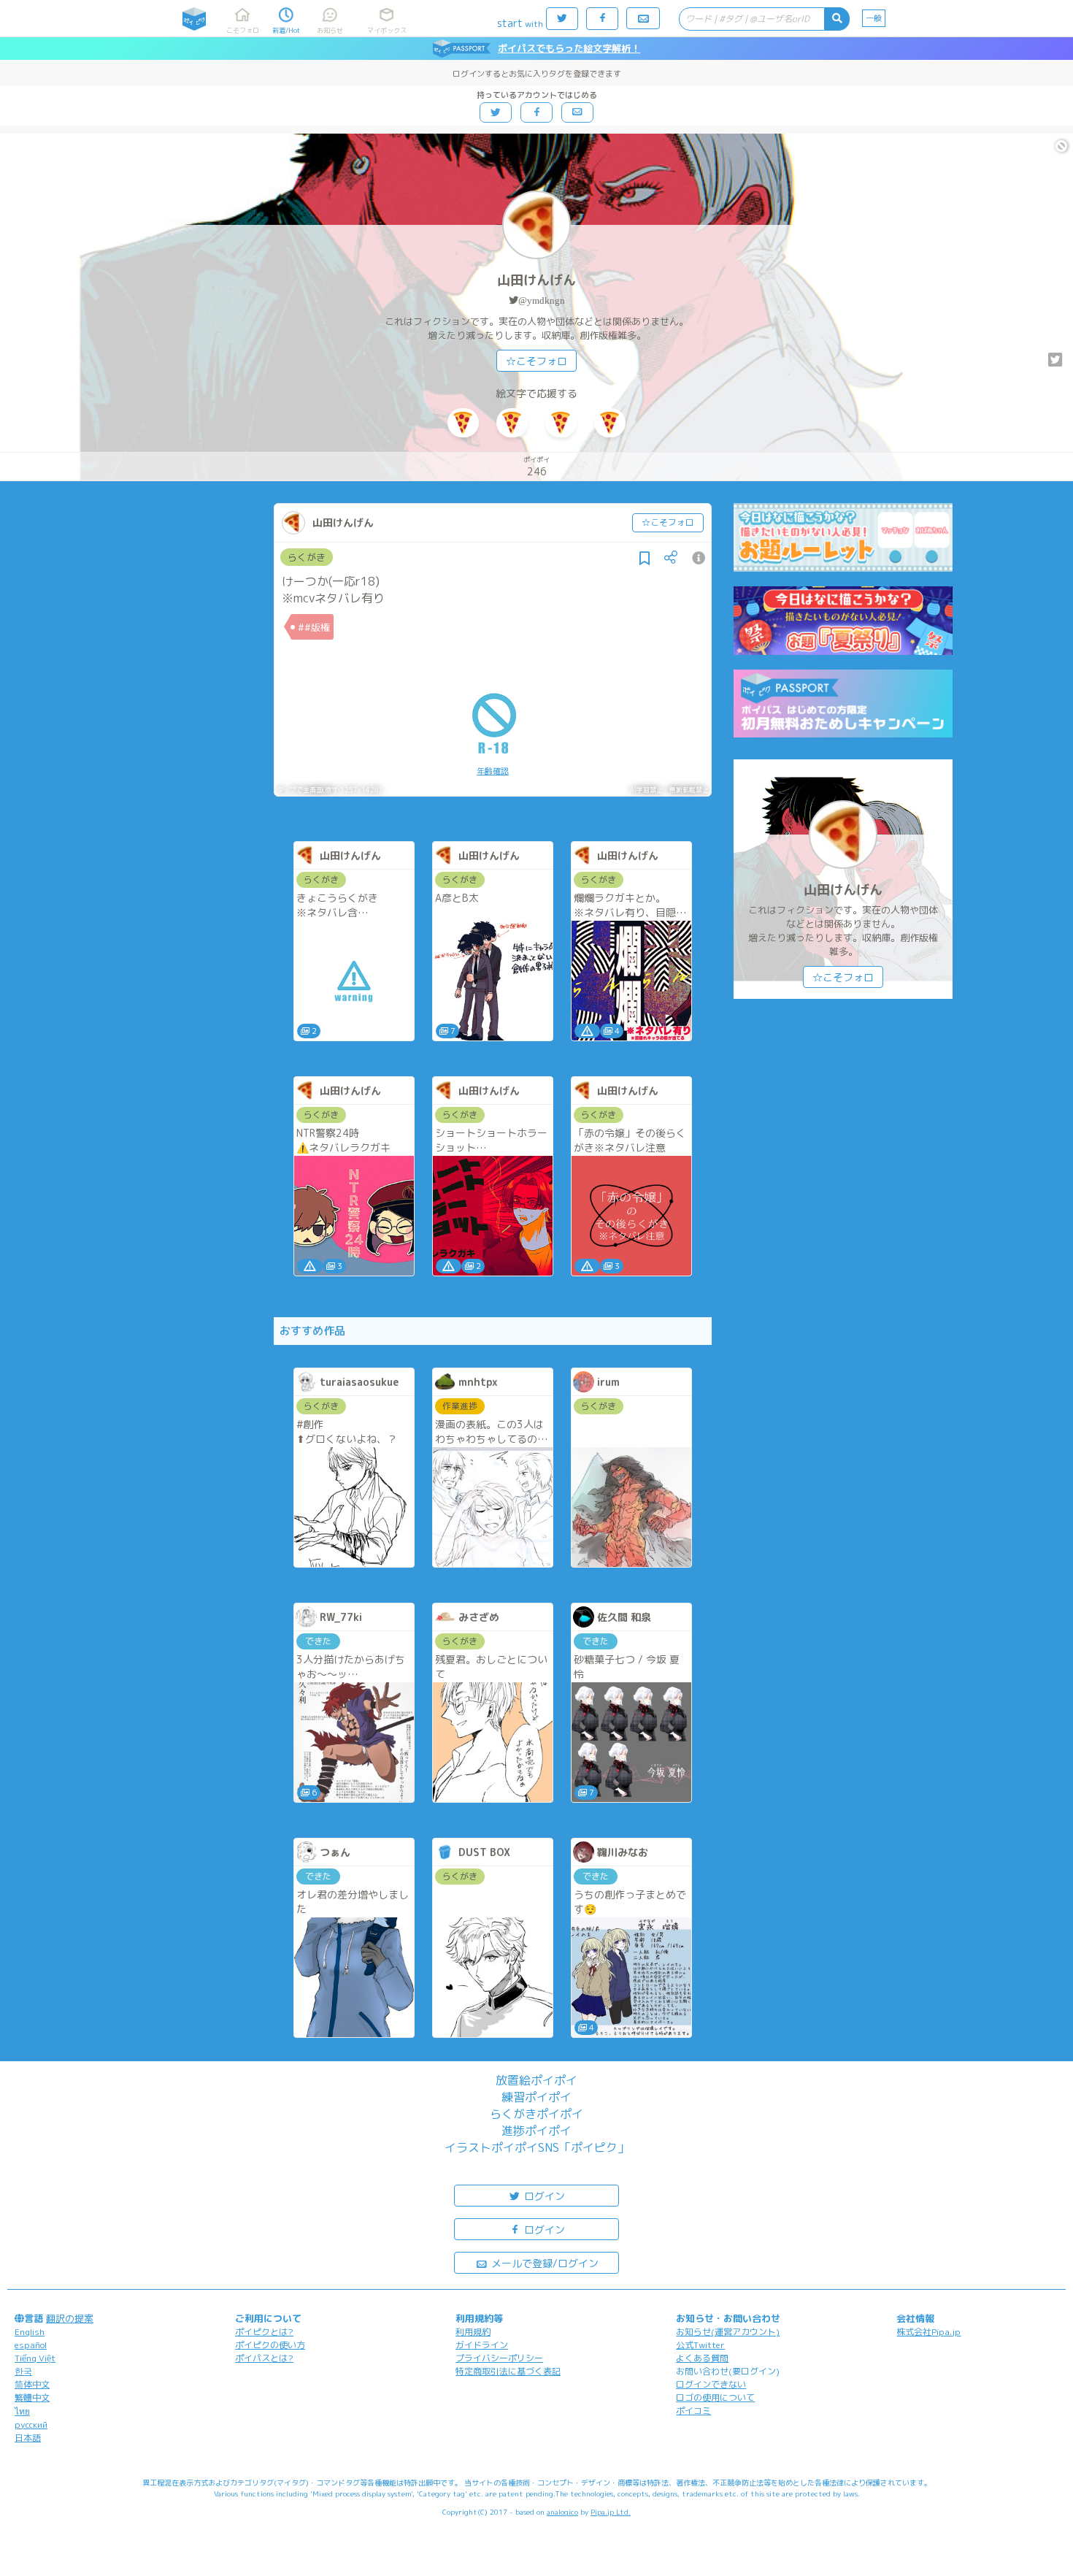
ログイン (543, 2196)
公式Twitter (700, 2345)
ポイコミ (693, 2411)
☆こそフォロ (536, 361)
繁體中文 (32, 2397)
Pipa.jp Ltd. (611, 2512)
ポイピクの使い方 (270, 2345)
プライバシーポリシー (499, 2358)
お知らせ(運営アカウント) (728, 2332)
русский (31, 2424)
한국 (23, 2371)
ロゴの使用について (715, 2397)
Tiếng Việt (35, 2358)
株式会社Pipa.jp (928, 2332)
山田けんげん (536, 280)
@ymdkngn (542, 300)
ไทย (22, 2411)
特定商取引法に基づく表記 (508, 2371)
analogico (562, 2512)
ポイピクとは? (264, 2332)
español (31, 2345)
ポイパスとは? (264, 2358)
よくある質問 (702, 2358)
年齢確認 (493, 771)
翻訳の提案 (70, 2318)
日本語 (28, 2438)
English (30, 2332)
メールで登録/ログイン (543, 2263)
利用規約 (473, 2332)
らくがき (307, 557)
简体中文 (32, 2384)
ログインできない (711, 2384)
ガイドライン (482, 2345)
